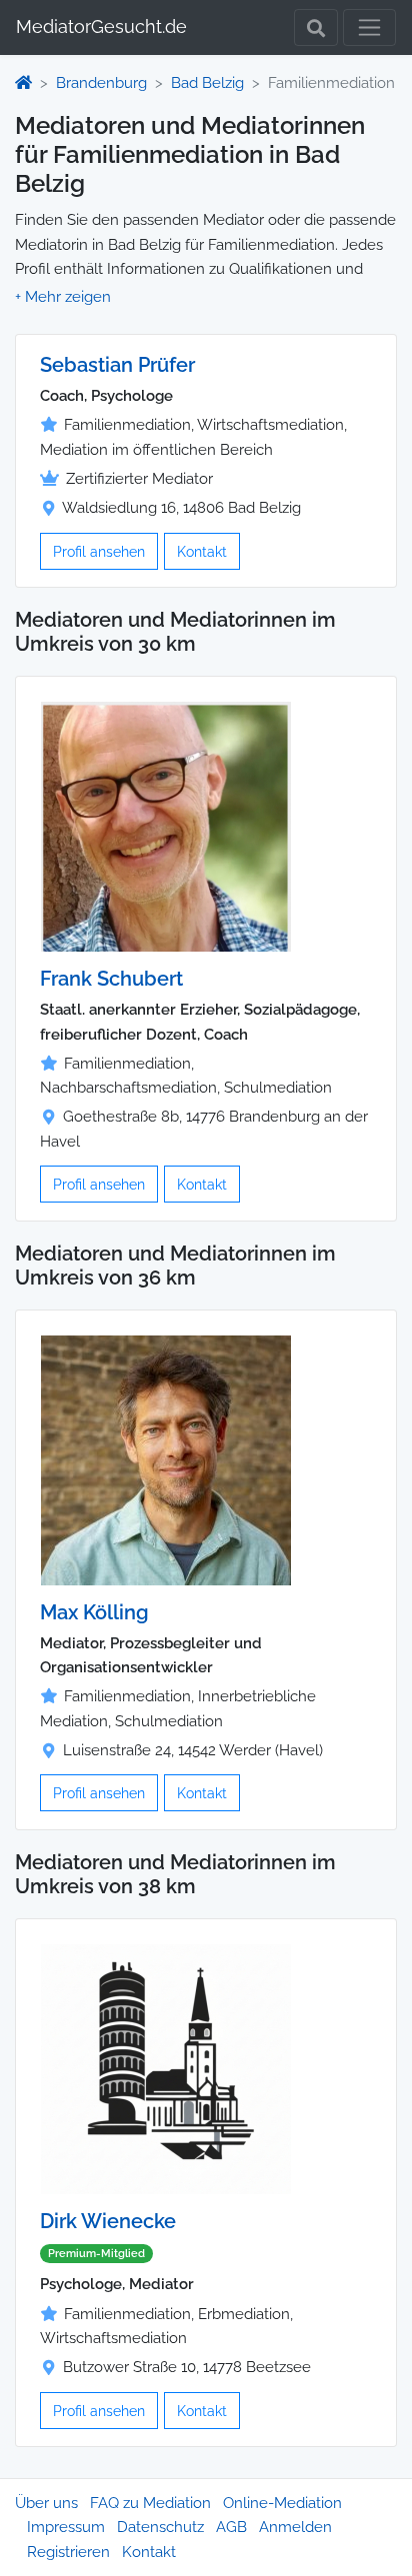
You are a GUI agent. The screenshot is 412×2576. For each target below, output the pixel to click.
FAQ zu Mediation (150, 2503)
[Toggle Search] (316, 27)
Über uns (46, 2503)
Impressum (66, 2527)
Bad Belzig (207, 83)
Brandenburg (101, 83)
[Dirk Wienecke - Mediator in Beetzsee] (166, 2068)
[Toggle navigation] (369, 27)
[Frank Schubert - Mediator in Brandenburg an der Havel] (166, 826)
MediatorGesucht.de (101, 26)
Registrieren (68, 2552)
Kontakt (202, 551)
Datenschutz (160, 2527)
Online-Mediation (282, 2503)
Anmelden (295, 2527)
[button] (63, 297)
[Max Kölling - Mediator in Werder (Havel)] (166, 1459)
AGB (231, 2527)
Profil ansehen (99, 551)
